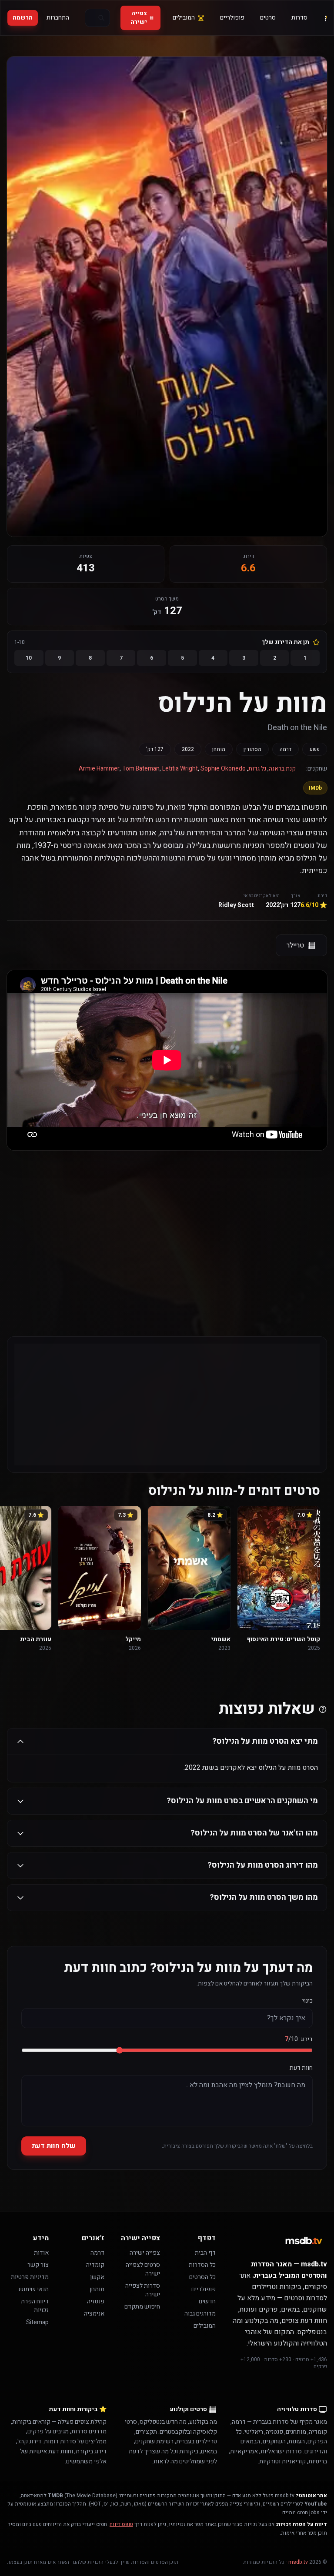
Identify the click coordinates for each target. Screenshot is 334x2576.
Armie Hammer (99, 769)
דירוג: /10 (299, 2039)
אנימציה (94, 2314)
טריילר (295, 945)
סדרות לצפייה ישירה (143, 2290)
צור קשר (38, 2265)
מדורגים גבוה (200, 2314)
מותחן (219, 749)
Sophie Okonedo (223, 769)
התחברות (58, 18)
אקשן (97, 2277)
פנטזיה (96, 2301)
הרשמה (23, 18)
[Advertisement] (167, 1226)
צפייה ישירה (139, 18)
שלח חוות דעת (54, 2146)
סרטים (268, 18)
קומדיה (95, 2265)
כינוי (307, 2001)
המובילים (184, 18)
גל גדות (257, 769)
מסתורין (252, 749)
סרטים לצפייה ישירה (143, 2269)
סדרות (299, 18)
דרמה (286, 749)
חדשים (207, 2301)
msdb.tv (298, 2562)
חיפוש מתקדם (142, 2307)
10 (29, 658)
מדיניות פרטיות (30, 2277)
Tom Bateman (141, 769)
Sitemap (37, 2322)
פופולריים (232, 18)
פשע (315, 749)
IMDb (315, 788)
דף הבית (205, 2253)
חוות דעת (301, 2068)
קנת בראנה (282, 769)
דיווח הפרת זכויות (35, 2306)
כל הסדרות (202, 2265)
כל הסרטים (202, 2277)
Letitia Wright (180, 769)
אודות (41, 2253)
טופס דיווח (121, 2524)
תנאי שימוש (34, 2289)
